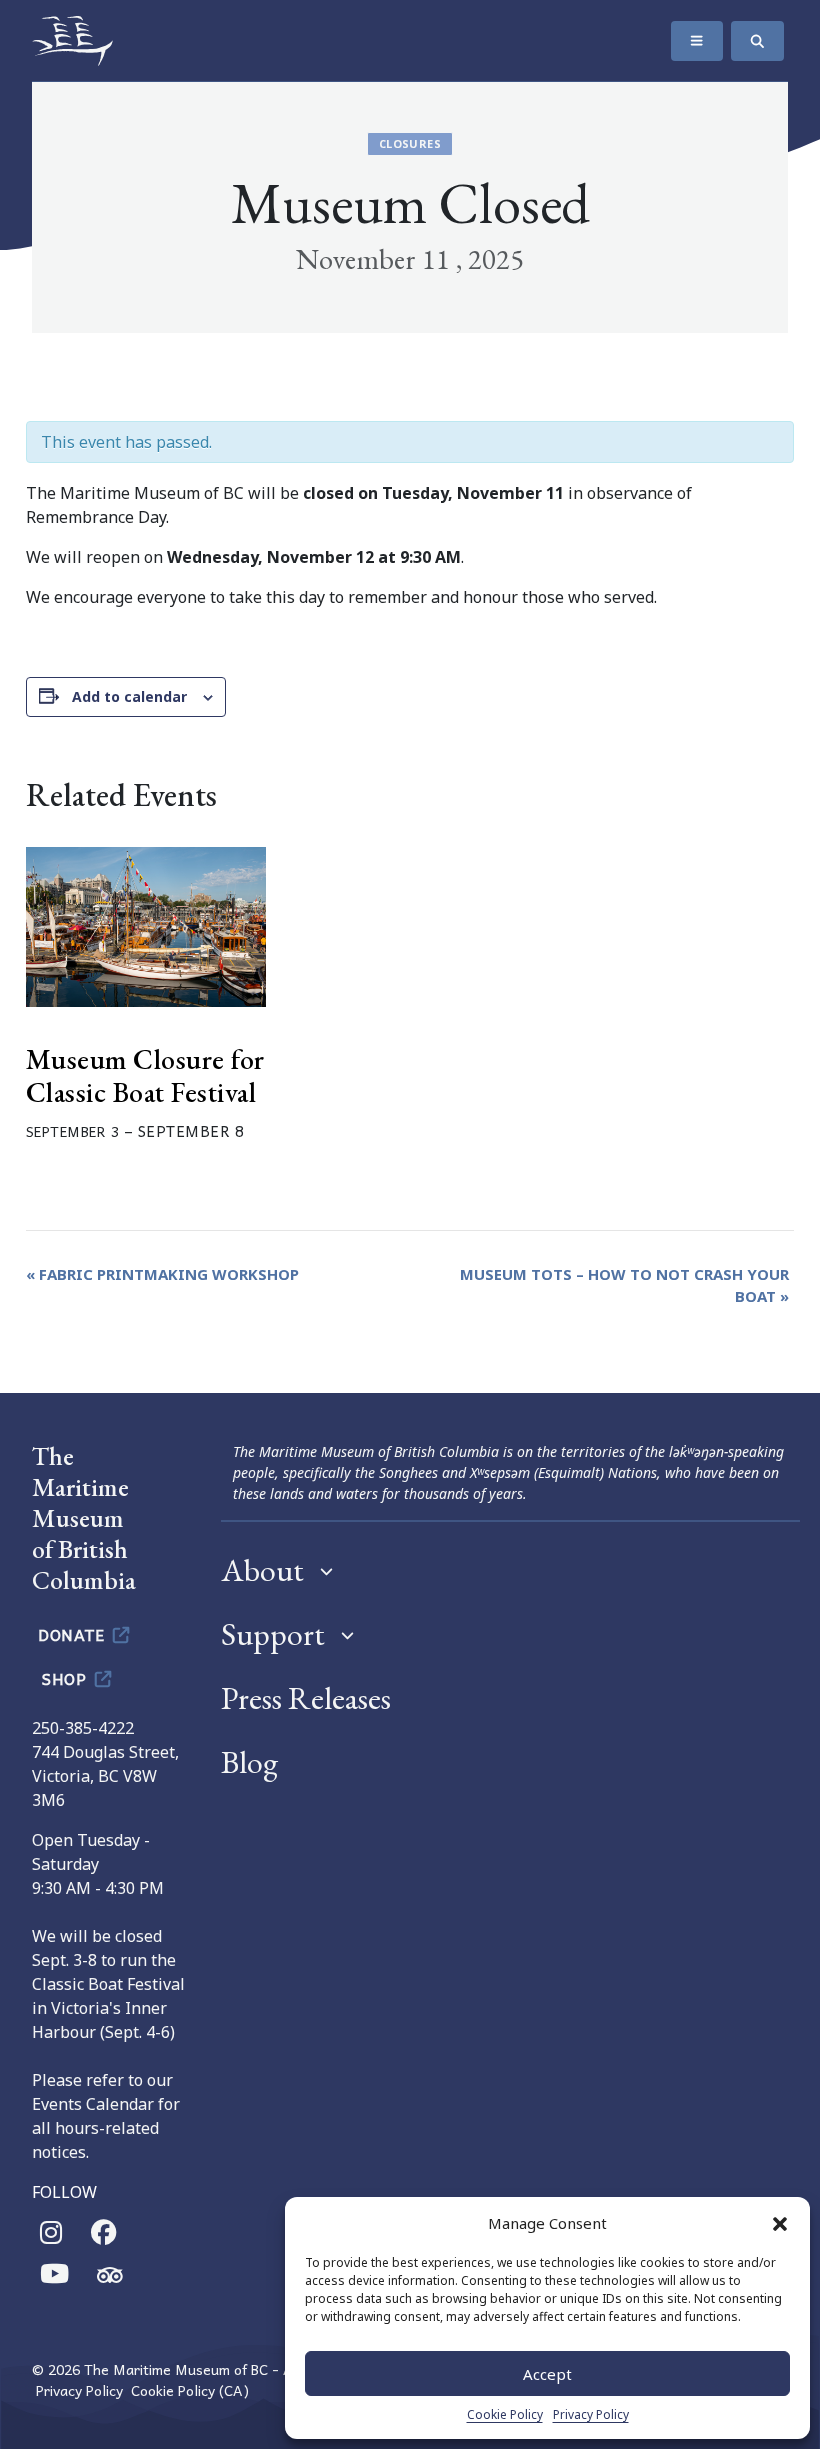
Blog (249, 1762)
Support (273, 1634)
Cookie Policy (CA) (190, 2390)
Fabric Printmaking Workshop (162, 1274)
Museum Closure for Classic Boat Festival (145, 1076)
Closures (410, 143)
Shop (66, 1678)
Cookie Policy (505, 2414)
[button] (780, 2223)
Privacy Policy (591, 2414)
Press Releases (306, 1698)
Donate (73, 1634)
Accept (547, 2374)
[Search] (757, 41)
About (262, 1570)
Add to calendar (129, 696)
